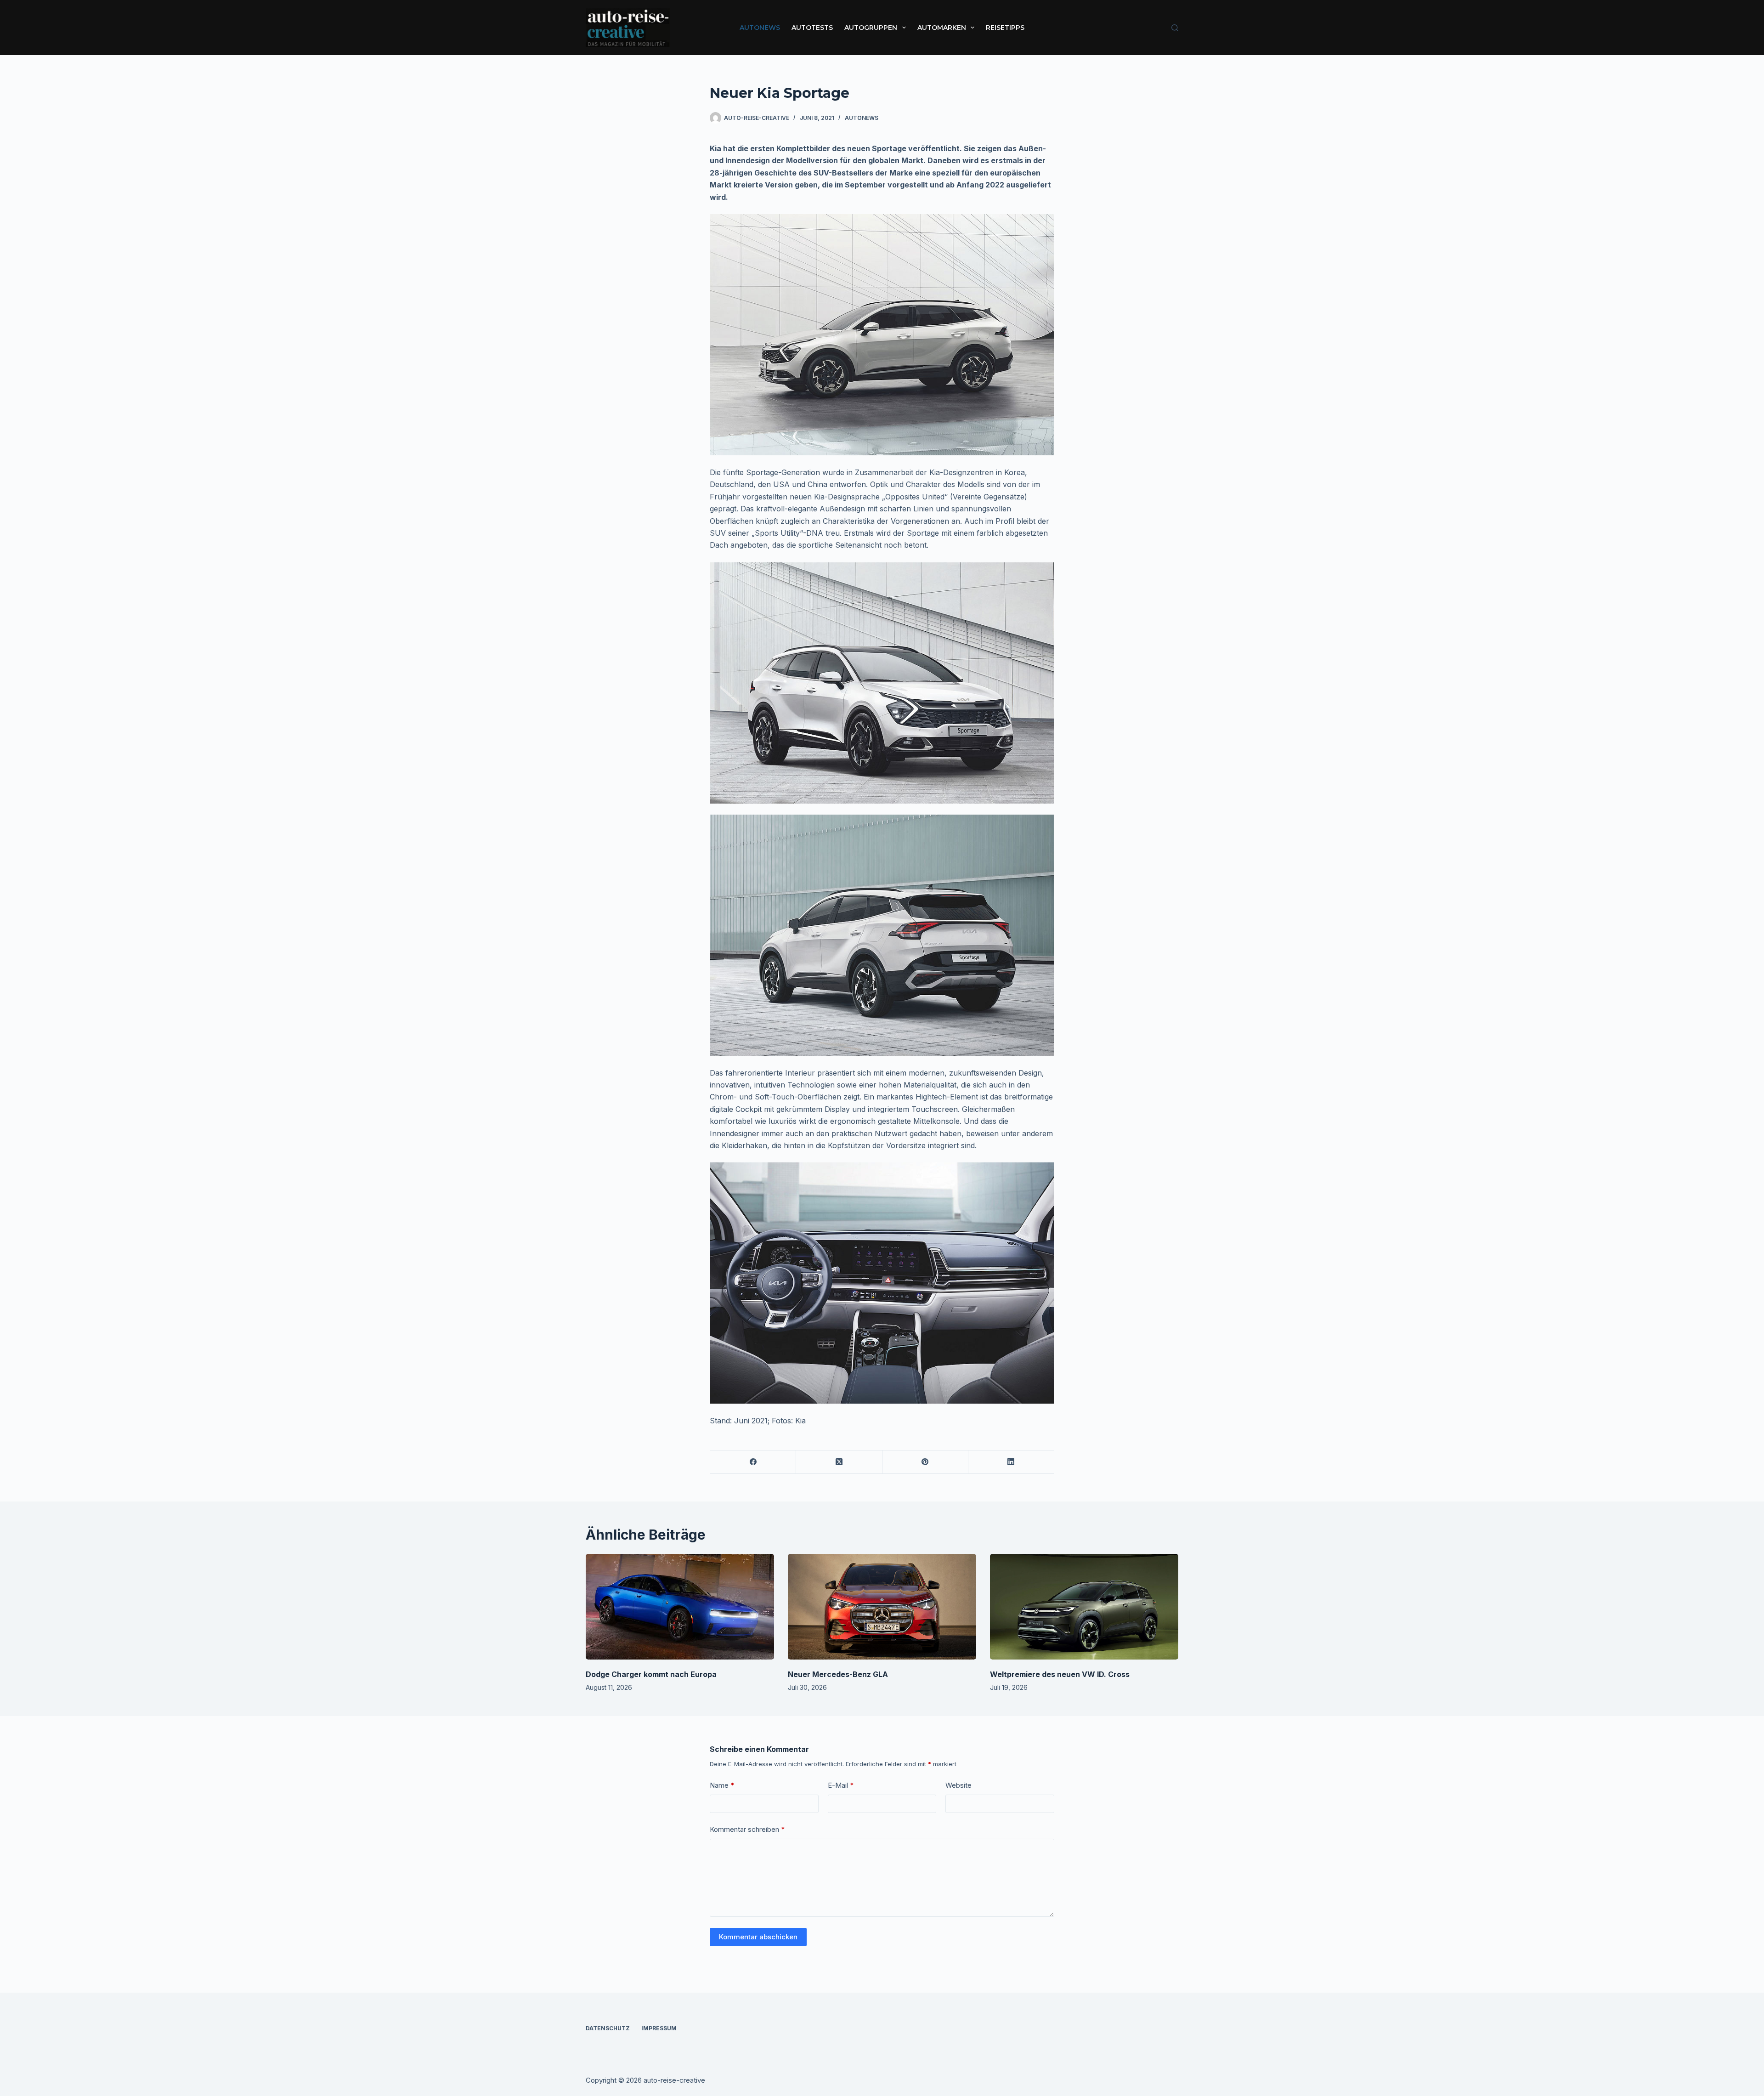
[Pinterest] (925, 1462)
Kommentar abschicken (758, 1937)
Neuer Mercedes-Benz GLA (838, 1674)
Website (958, 1785)
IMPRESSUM (659, 2028)
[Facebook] (753, 1462)
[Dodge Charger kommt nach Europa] (680, 1607)
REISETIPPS (1005, 28)
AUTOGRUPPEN (871, 28)
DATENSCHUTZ (608, 2028)
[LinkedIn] (1011, 1462)
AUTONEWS (760, 28)
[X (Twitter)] (839, 1462)
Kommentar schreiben (747, 1829)
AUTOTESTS (812, 28)
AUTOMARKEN (942, 28)
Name (722, 1785)
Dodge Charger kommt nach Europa (651, 1674)
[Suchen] (1175, 28)
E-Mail (841, 1785)
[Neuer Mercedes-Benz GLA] (882, 1607)
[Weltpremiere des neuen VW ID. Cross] (1084, 1607)
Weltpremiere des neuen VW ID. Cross (1060, 1674)
